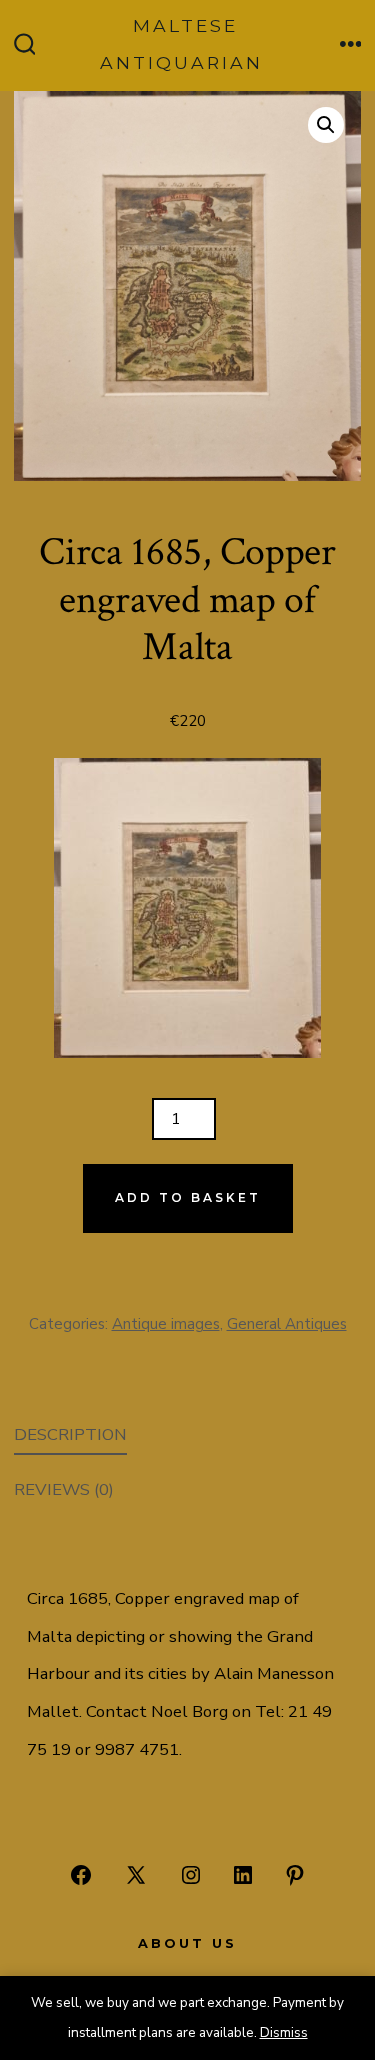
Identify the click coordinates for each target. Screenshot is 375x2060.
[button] (326, 125)
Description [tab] (70, 1434)
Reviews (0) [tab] (64, 1489)
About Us (187, 1943)
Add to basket (188, 1197)
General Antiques (287, 1324)
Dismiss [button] (284, 2032)
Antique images (166, 1324)
